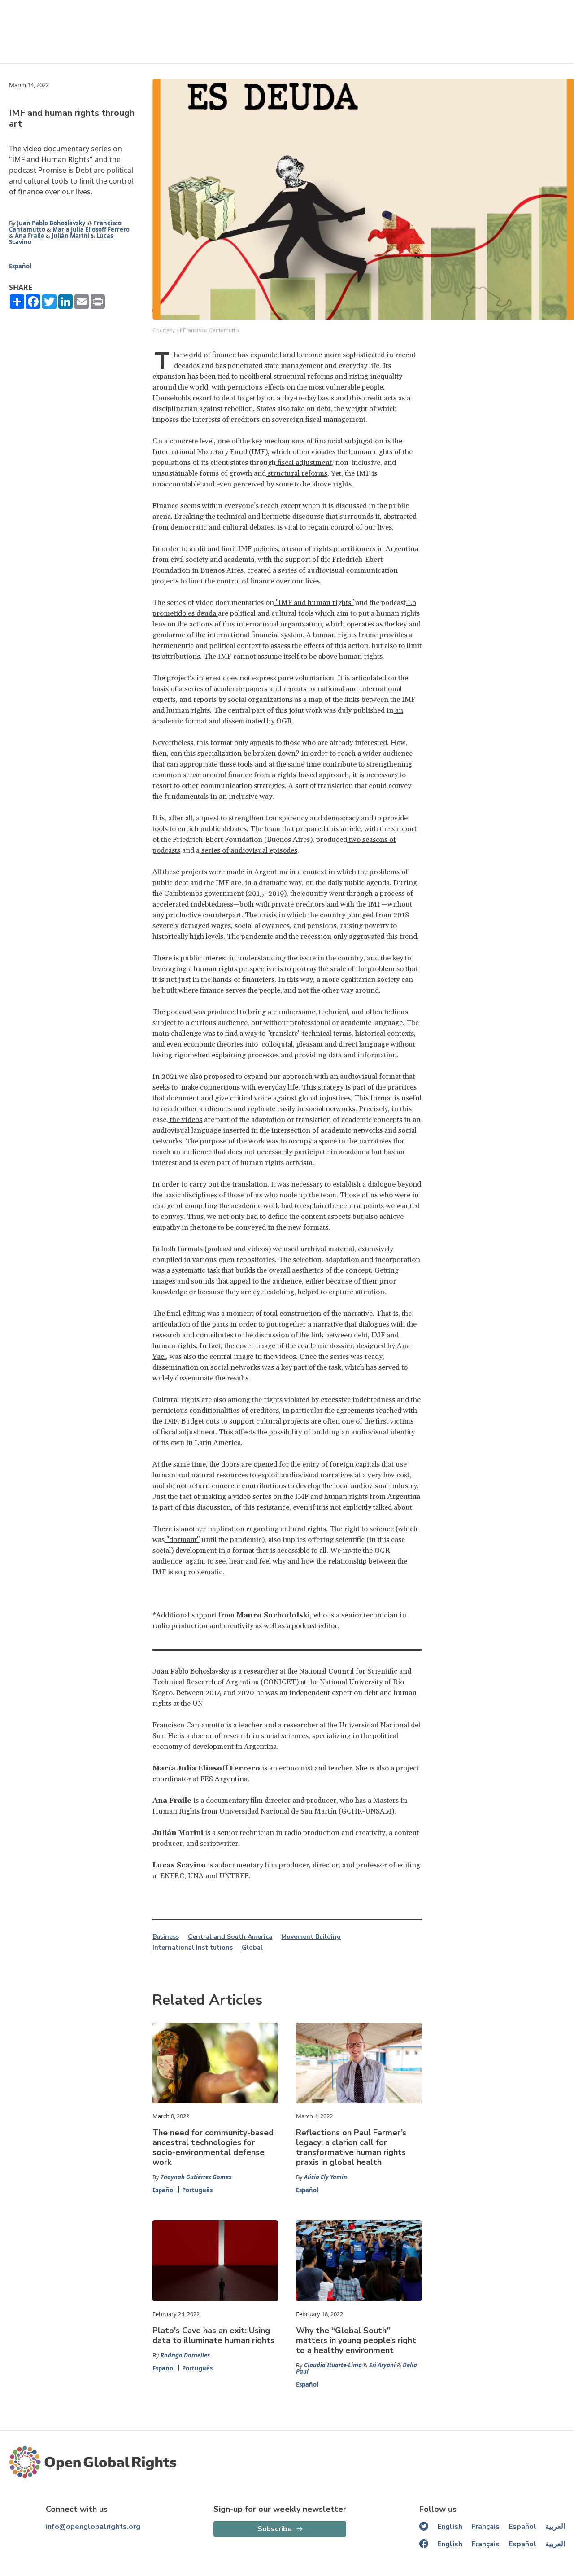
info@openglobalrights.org (93, 2527)
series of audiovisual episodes (248, 850)
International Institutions (193, 1948)
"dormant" (182, 1540)
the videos (185, 1120)
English (450, 2527)
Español (20, 266)
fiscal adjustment (304, 463)
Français (485, 2527)
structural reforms (297, 473)
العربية (555, 2527)
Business (166, 1937)
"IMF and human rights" (314, 603)
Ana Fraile (30, 236)
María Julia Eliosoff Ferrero (91, 229)
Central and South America (230, 1937)
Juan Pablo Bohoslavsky (52, 223)
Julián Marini (70, 236)
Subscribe (275, 2529)
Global (252, 1948)
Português (197, 2190)
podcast (178, 1012)
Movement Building (311, 1937)
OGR (283, 721)
